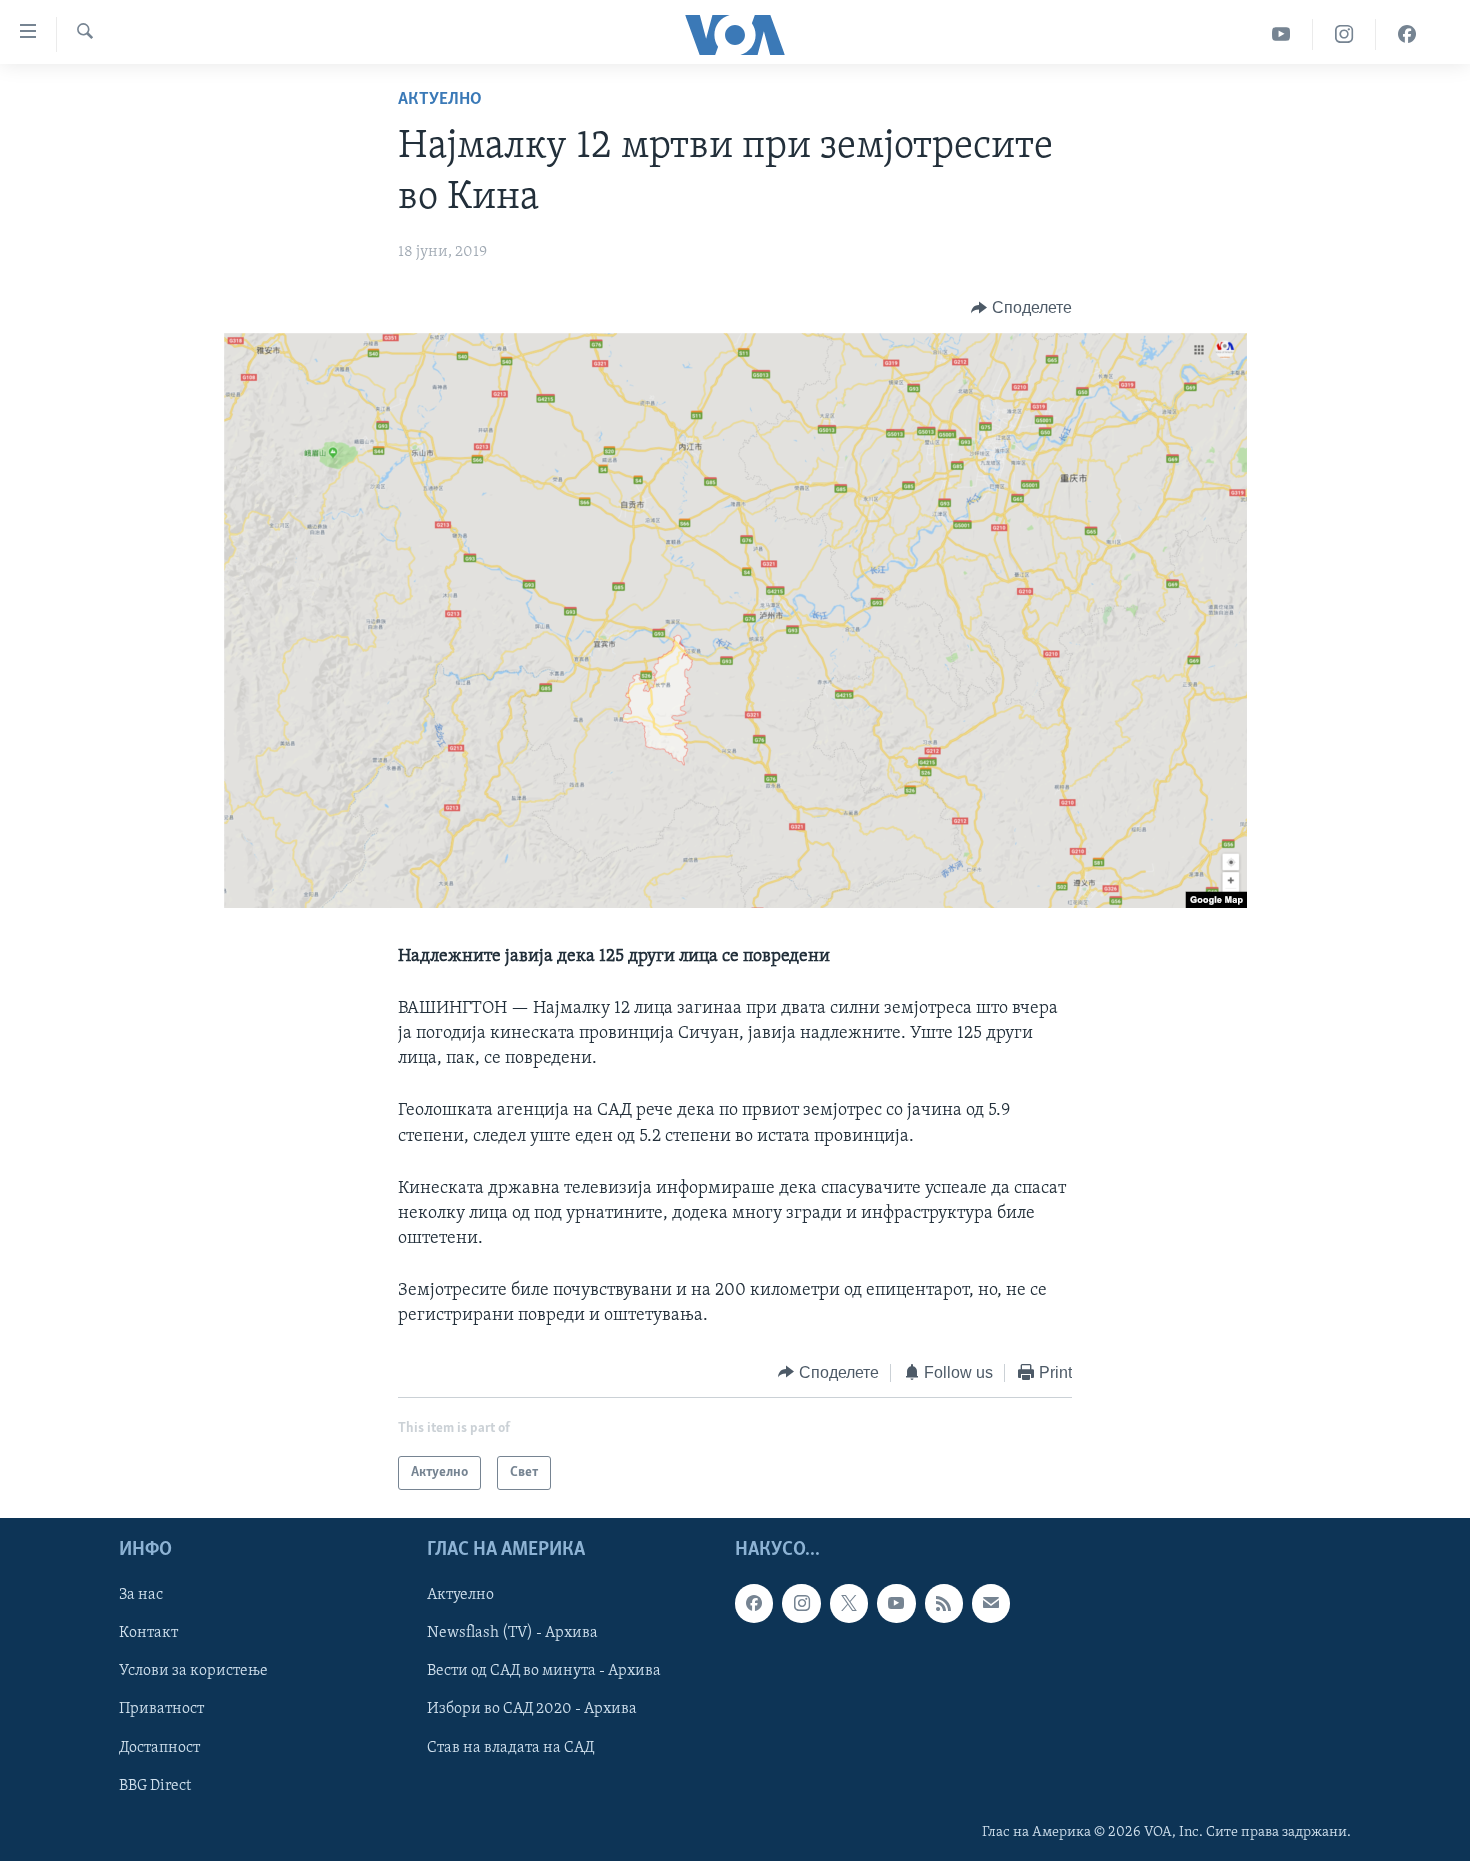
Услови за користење (193, 1672)
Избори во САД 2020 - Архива (532, 1710)
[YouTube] (1281, 34)
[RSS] (944, 1604)
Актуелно (440, 100)
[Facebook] (1407, 34)
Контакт (148, 1634)
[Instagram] (1344, 34)
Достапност (159, 1748)
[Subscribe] (991, 1604)
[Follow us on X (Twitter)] (849, 1604)
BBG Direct (155, 1786)
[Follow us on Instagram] (801, 1604)
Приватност (161, 1710)
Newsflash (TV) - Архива (512, 1634)
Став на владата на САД (510, 1748)
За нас (141, 1596)
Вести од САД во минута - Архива (544, 1672)
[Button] (1021, 308)
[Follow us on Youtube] (896, 1604)
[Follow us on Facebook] (754, 1604)
